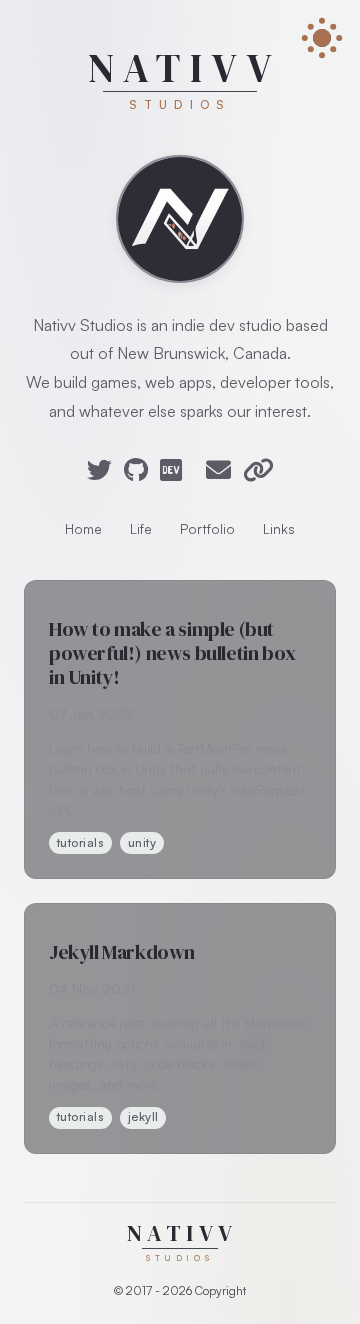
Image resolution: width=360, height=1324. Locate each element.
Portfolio (207, 528)
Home (83, 528)
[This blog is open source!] (180, 219)
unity (142, 842)
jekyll (143, 1116)
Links (279, 528)
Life (141, 528)
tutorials (80, 842)
